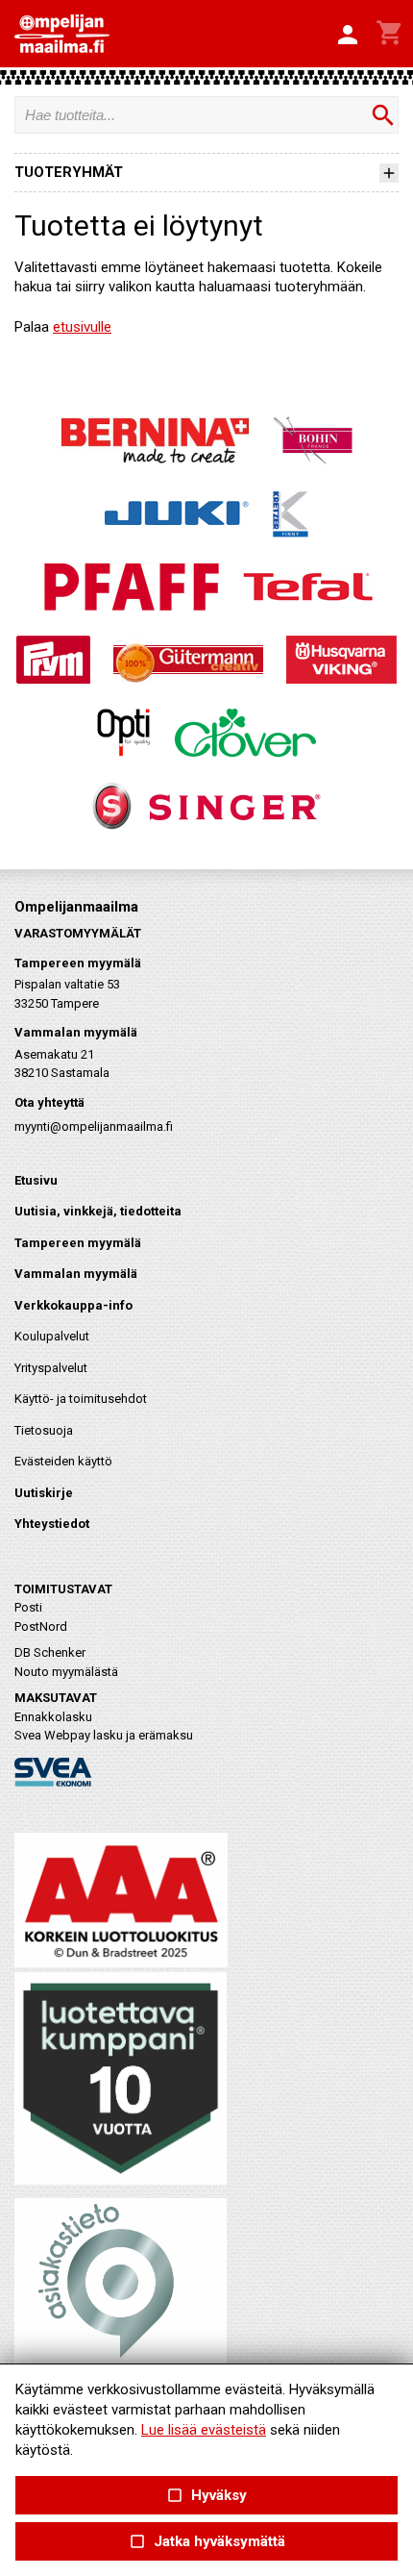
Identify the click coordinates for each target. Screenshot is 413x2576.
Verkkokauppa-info (73, 1305)
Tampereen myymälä (78, 1243)
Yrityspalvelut (51, 1368)
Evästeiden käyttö (63, 1461)
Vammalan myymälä (76, 1274)
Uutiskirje (44, 1493)
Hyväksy (206, 2496)
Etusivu (36, 1180)
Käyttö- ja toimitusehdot (81, 1399)
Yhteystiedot (52, 1524)
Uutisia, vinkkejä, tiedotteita (98, 1211)
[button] (348, 36)
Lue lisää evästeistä (204, 2430)
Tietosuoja (44, 1430)
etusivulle (82, 327)
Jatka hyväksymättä (206, 2542)
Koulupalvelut (52, 1336)
